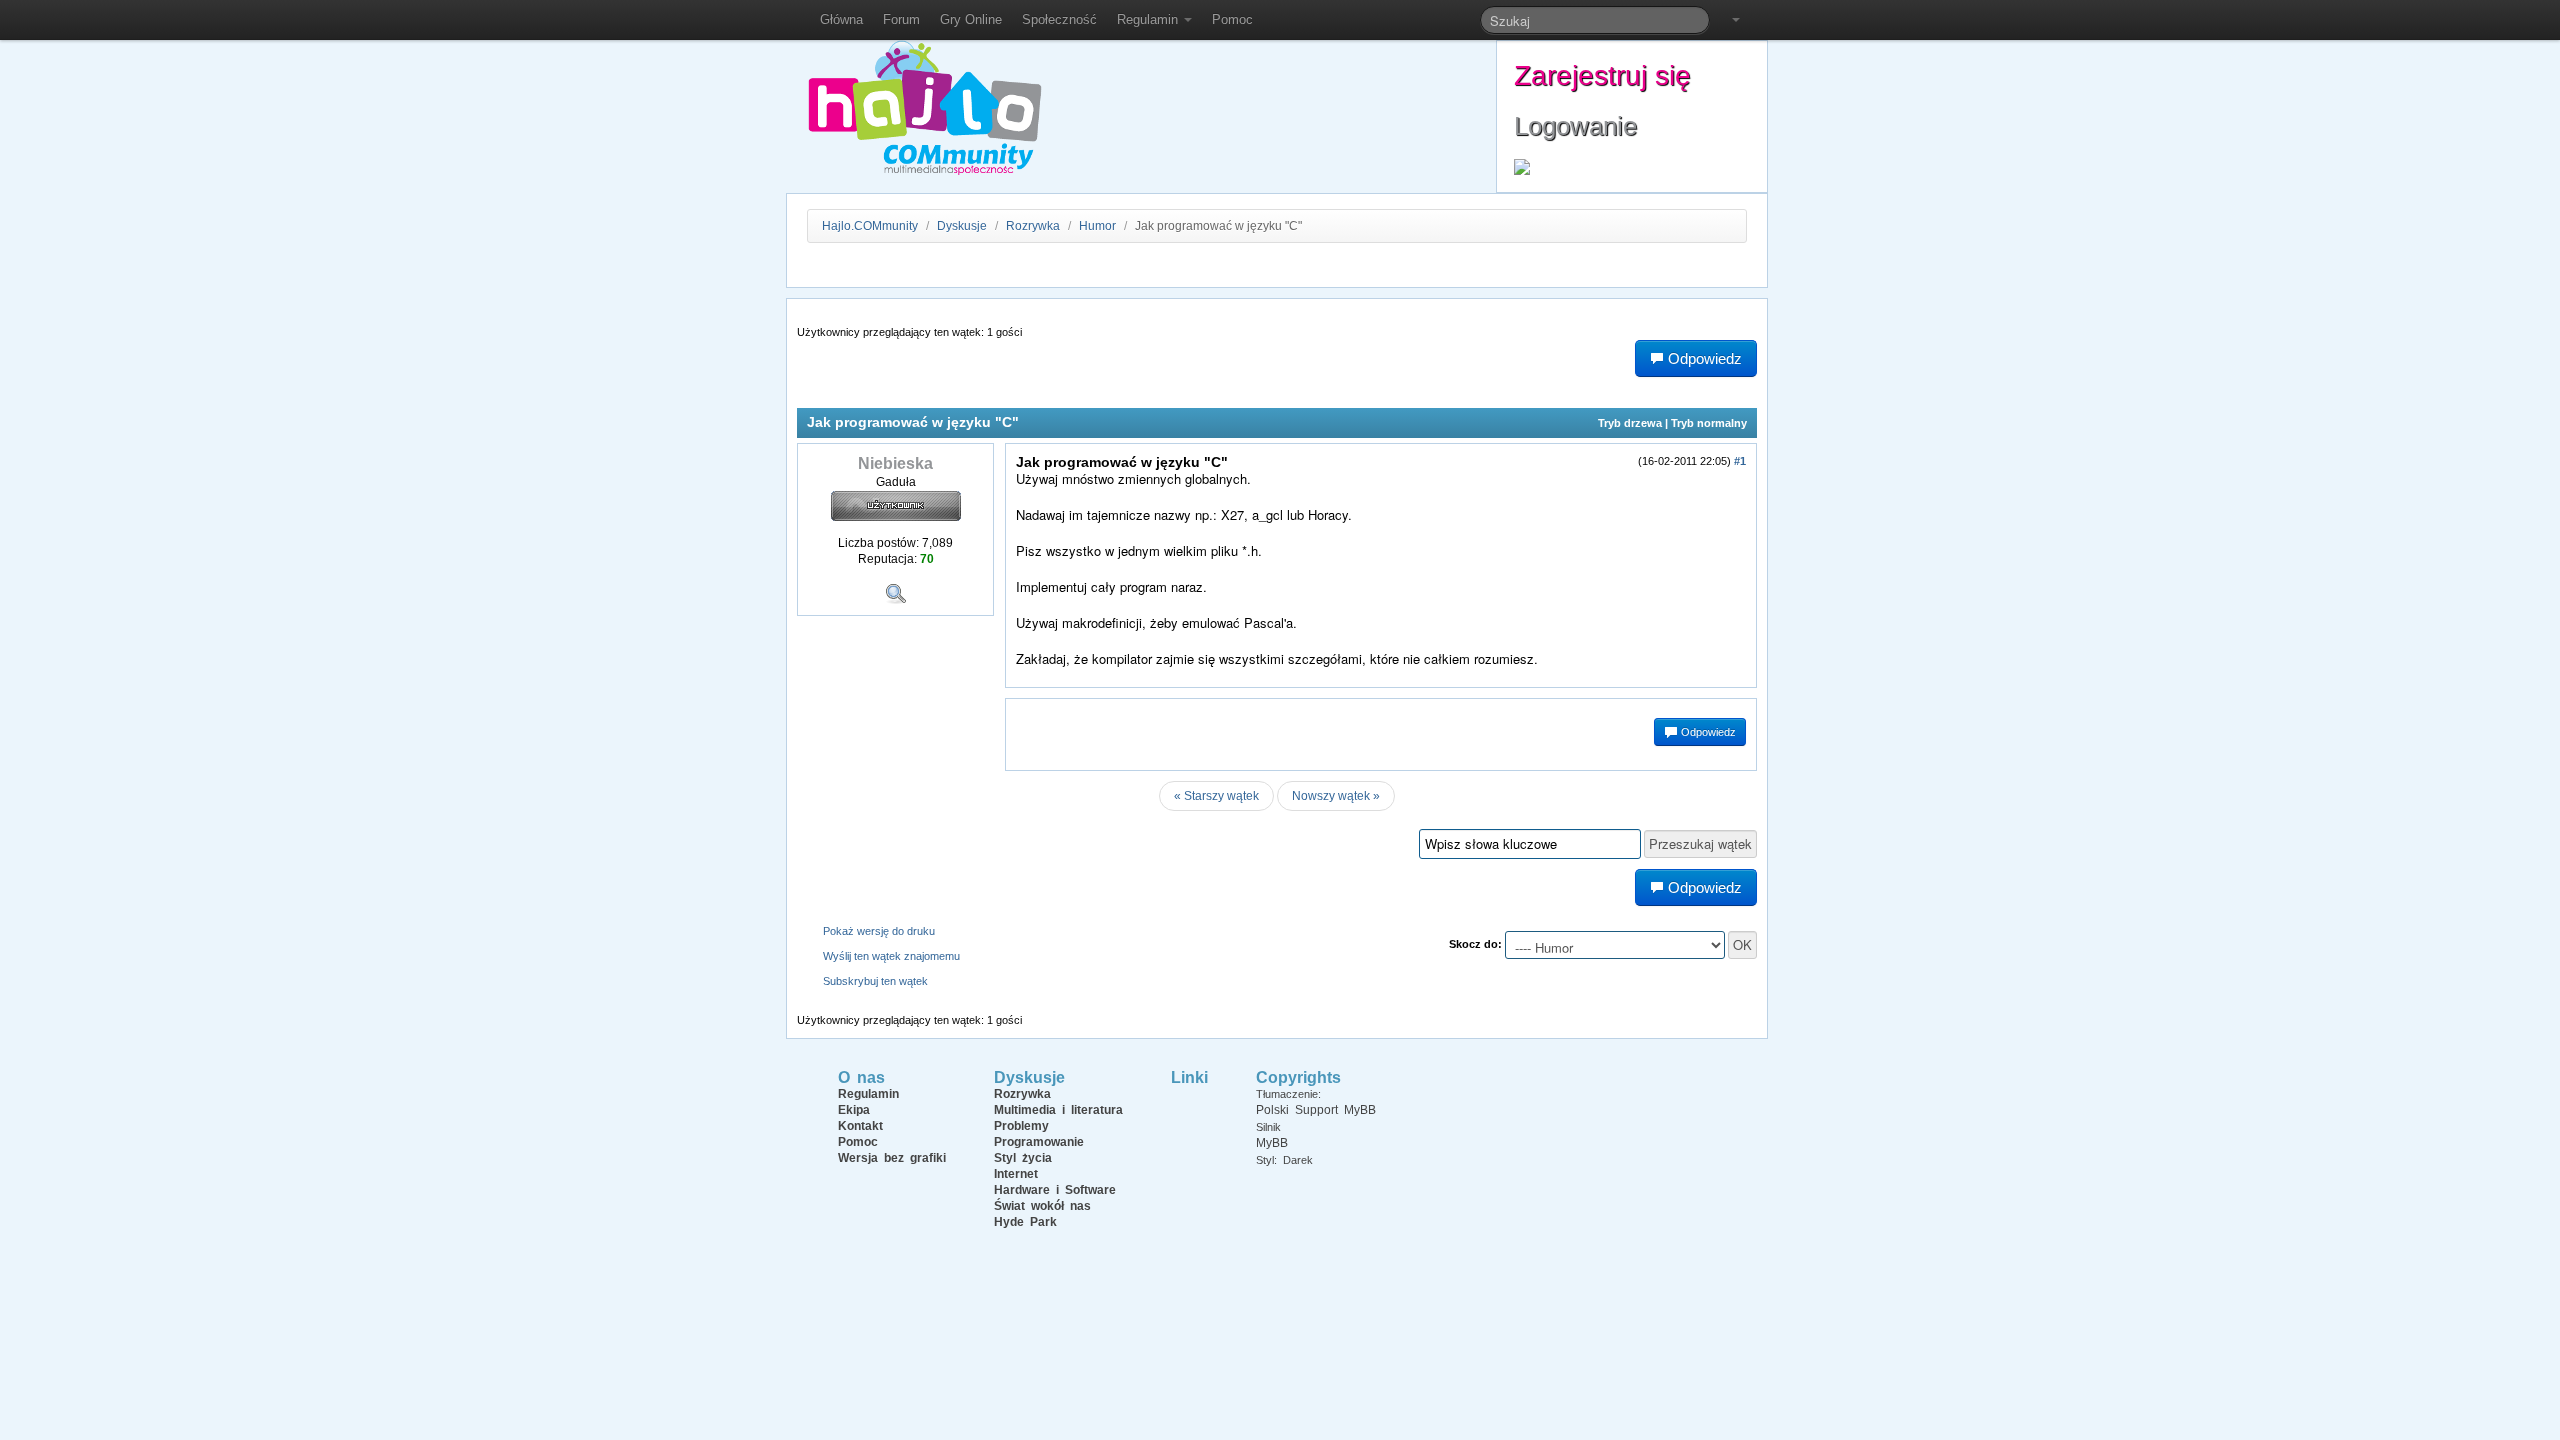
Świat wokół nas (1042, 1206)
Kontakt (860, 1126)
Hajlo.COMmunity (870, 226)
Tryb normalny (1709, 423)
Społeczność (1059, 19)
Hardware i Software (1055, 1190)
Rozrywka (1034, 226)
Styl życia (1023, 1158)
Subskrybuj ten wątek (875, 981)
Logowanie (1575, 126)
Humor (1097, 226)
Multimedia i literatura (1058, 1110)
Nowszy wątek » (1336, 796)
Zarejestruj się (1602, 75)
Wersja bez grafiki (892, 1158)
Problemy (1021, 1126)
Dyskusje (962, 226)
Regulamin (1149, 19)
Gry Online (971, 19)
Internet (1016, 1174)
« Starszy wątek (1216, 796)
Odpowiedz (1707, 732)
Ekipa (854, 1110)
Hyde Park (1025, 1222)
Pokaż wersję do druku (879, 931)
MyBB (1272, 1143)
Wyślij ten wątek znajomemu (891, 956)
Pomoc (1232, 19)
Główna (841, 19)
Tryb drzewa (1630, 423)
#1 (1740, 461)
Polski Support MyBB (1316, 1110)
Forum (901, 19)
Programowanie (1039, 1142)
